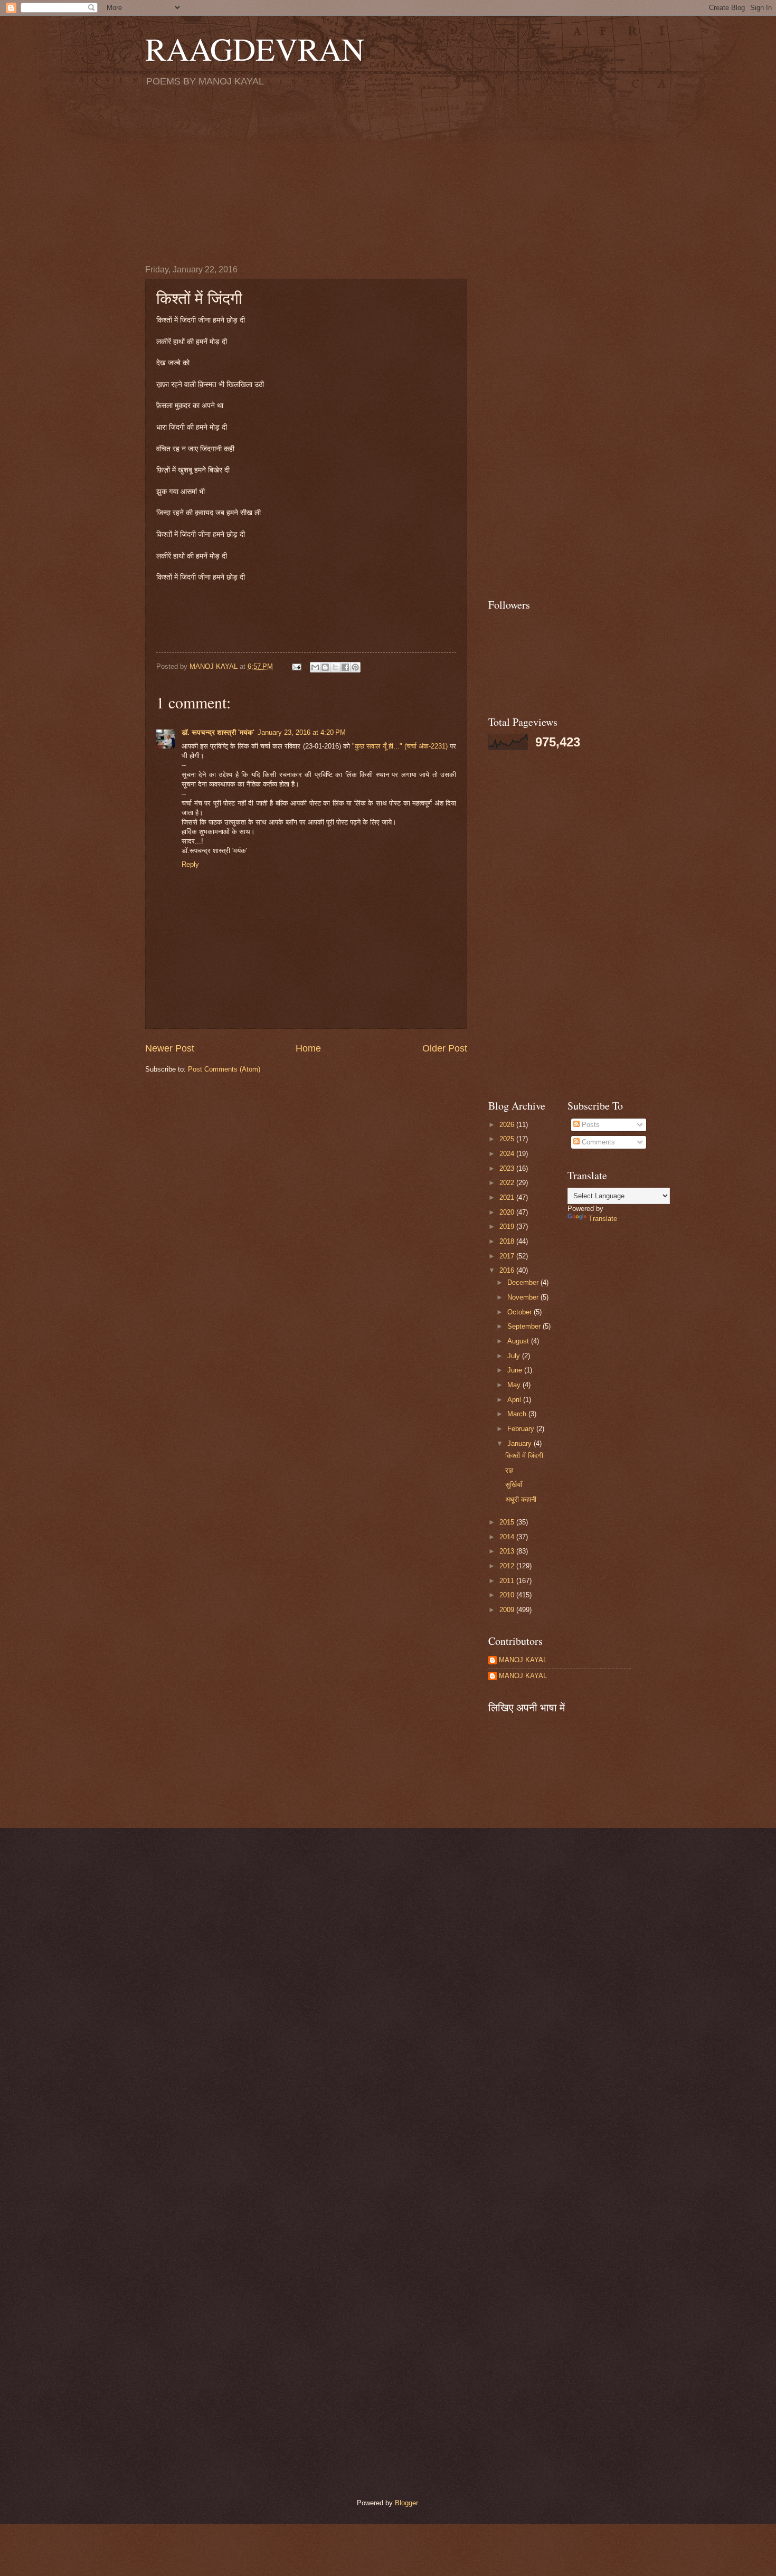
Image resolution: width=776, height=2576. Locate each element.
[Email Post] (296, 666)
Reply (190, 864)
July (515, 1356)
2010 (508, 1595)
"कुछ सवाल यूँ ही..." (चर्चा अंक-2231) (401, 746)
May (515, 1385)
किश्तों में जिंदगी (524, 1456)
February (522, 1429)
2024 (508, 1154)
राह (509, 1470)
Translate (603, 1219)
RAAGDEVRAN (255, 49)
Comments (597, 1142)
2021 (508, 1197)
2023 (508, 1168)
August (519, 1341)
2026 (508, 1125)
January (521, 1443)
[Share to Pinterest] (355, 667)
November (524, 1297)
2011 (508, 1581)
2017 (508, 1256)
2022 (508, 1183)
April (515, 1400)
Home (308, 1048)
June (516, 1370)
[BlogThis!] (325, 667)
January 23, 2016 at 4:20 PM (302, 732)
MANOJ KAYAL (523, 1660)
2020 (508, 1212)
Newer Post (170, 1048)
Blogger (406, 2503)
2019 (508, 1227)
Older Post (445, 1048)
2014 (508, 1537)
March (518, 1414)
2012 (508, 1566)
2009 (508, 1610)
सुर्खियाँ (514, 1485)
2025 (508, 1139)
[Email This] (315, 667)
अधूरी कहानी (521, 1499)
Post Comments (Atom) (224, 1069)
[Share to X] (335, 667)
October (521, 1312)
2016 (508, 1270)
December (524, 1282)
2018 (508, 1241)
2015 (508, 1522)
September (525, 1326)
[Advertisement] (388, 175)
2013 (508, 1551)
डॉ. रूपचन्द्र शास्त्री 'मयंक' (218, 732)
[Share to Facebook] (345, 667)
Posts (590, 1125)
